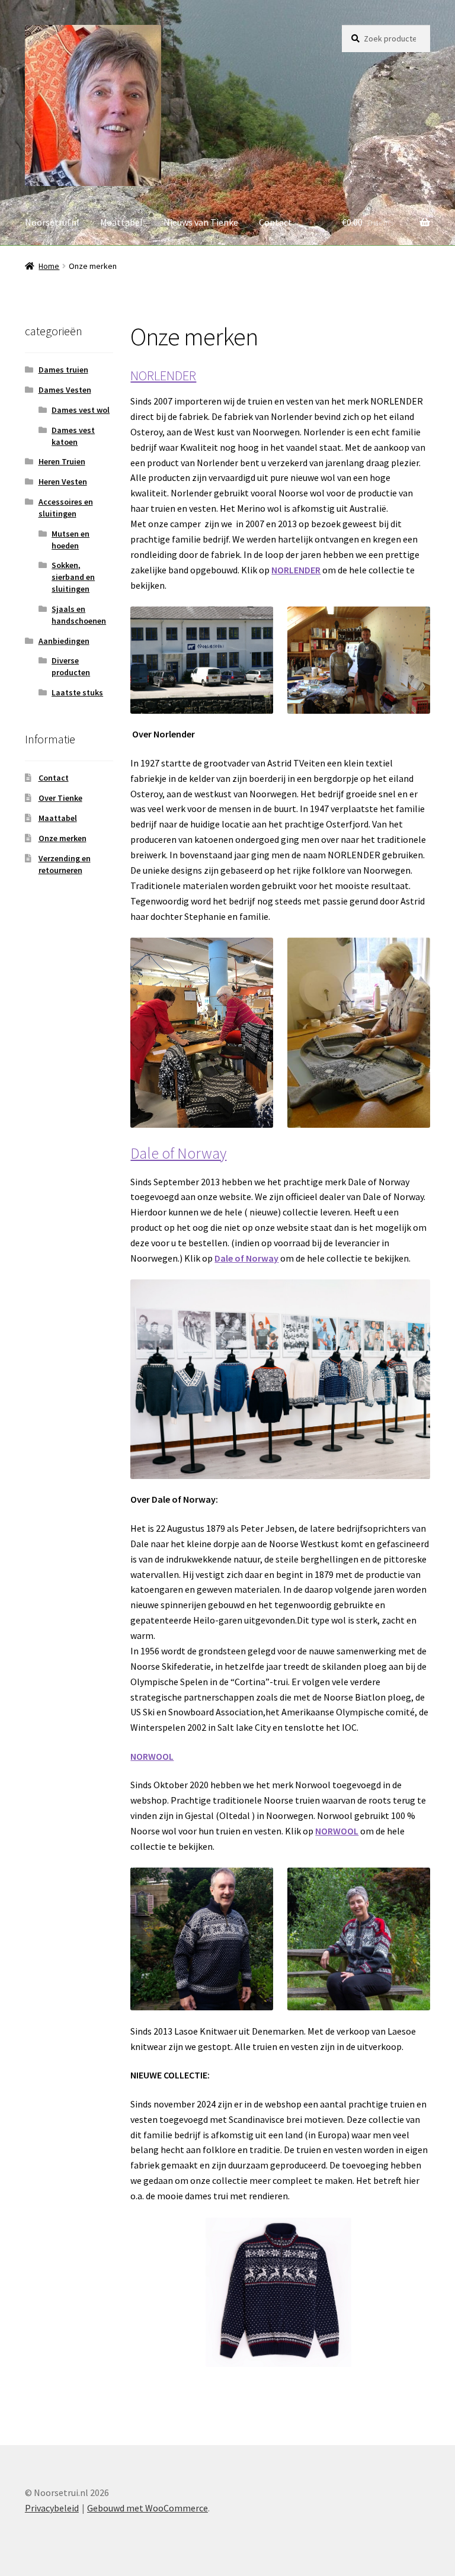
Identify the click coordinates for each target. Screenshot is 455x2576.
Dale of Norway (178, 1153)
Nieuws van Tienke (201, 222)
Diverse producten (71, 666)
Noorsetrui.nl (52, 222)
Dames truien (63, 370)
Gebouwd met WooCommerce (148, 2508)
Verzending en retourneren (65, 864)
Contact (275, 222)
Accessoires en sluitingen (66, 508)
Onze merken (63, 838)
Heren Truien (62, 461)
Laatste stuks (77, 692)
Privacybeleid (52, 2508)
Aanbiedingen (64, 641)
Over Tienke (60, 798)
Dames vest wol (81, 410)
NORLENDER (163, 376)
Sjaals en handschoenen (79, 615)
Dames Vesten (65, 390)
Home (49, 266)
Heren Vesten (63, 482)
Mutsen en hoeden (71, 540)
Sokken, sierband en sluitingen (73, 577)
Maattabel (121, 222)
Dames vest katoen (73, 436)
